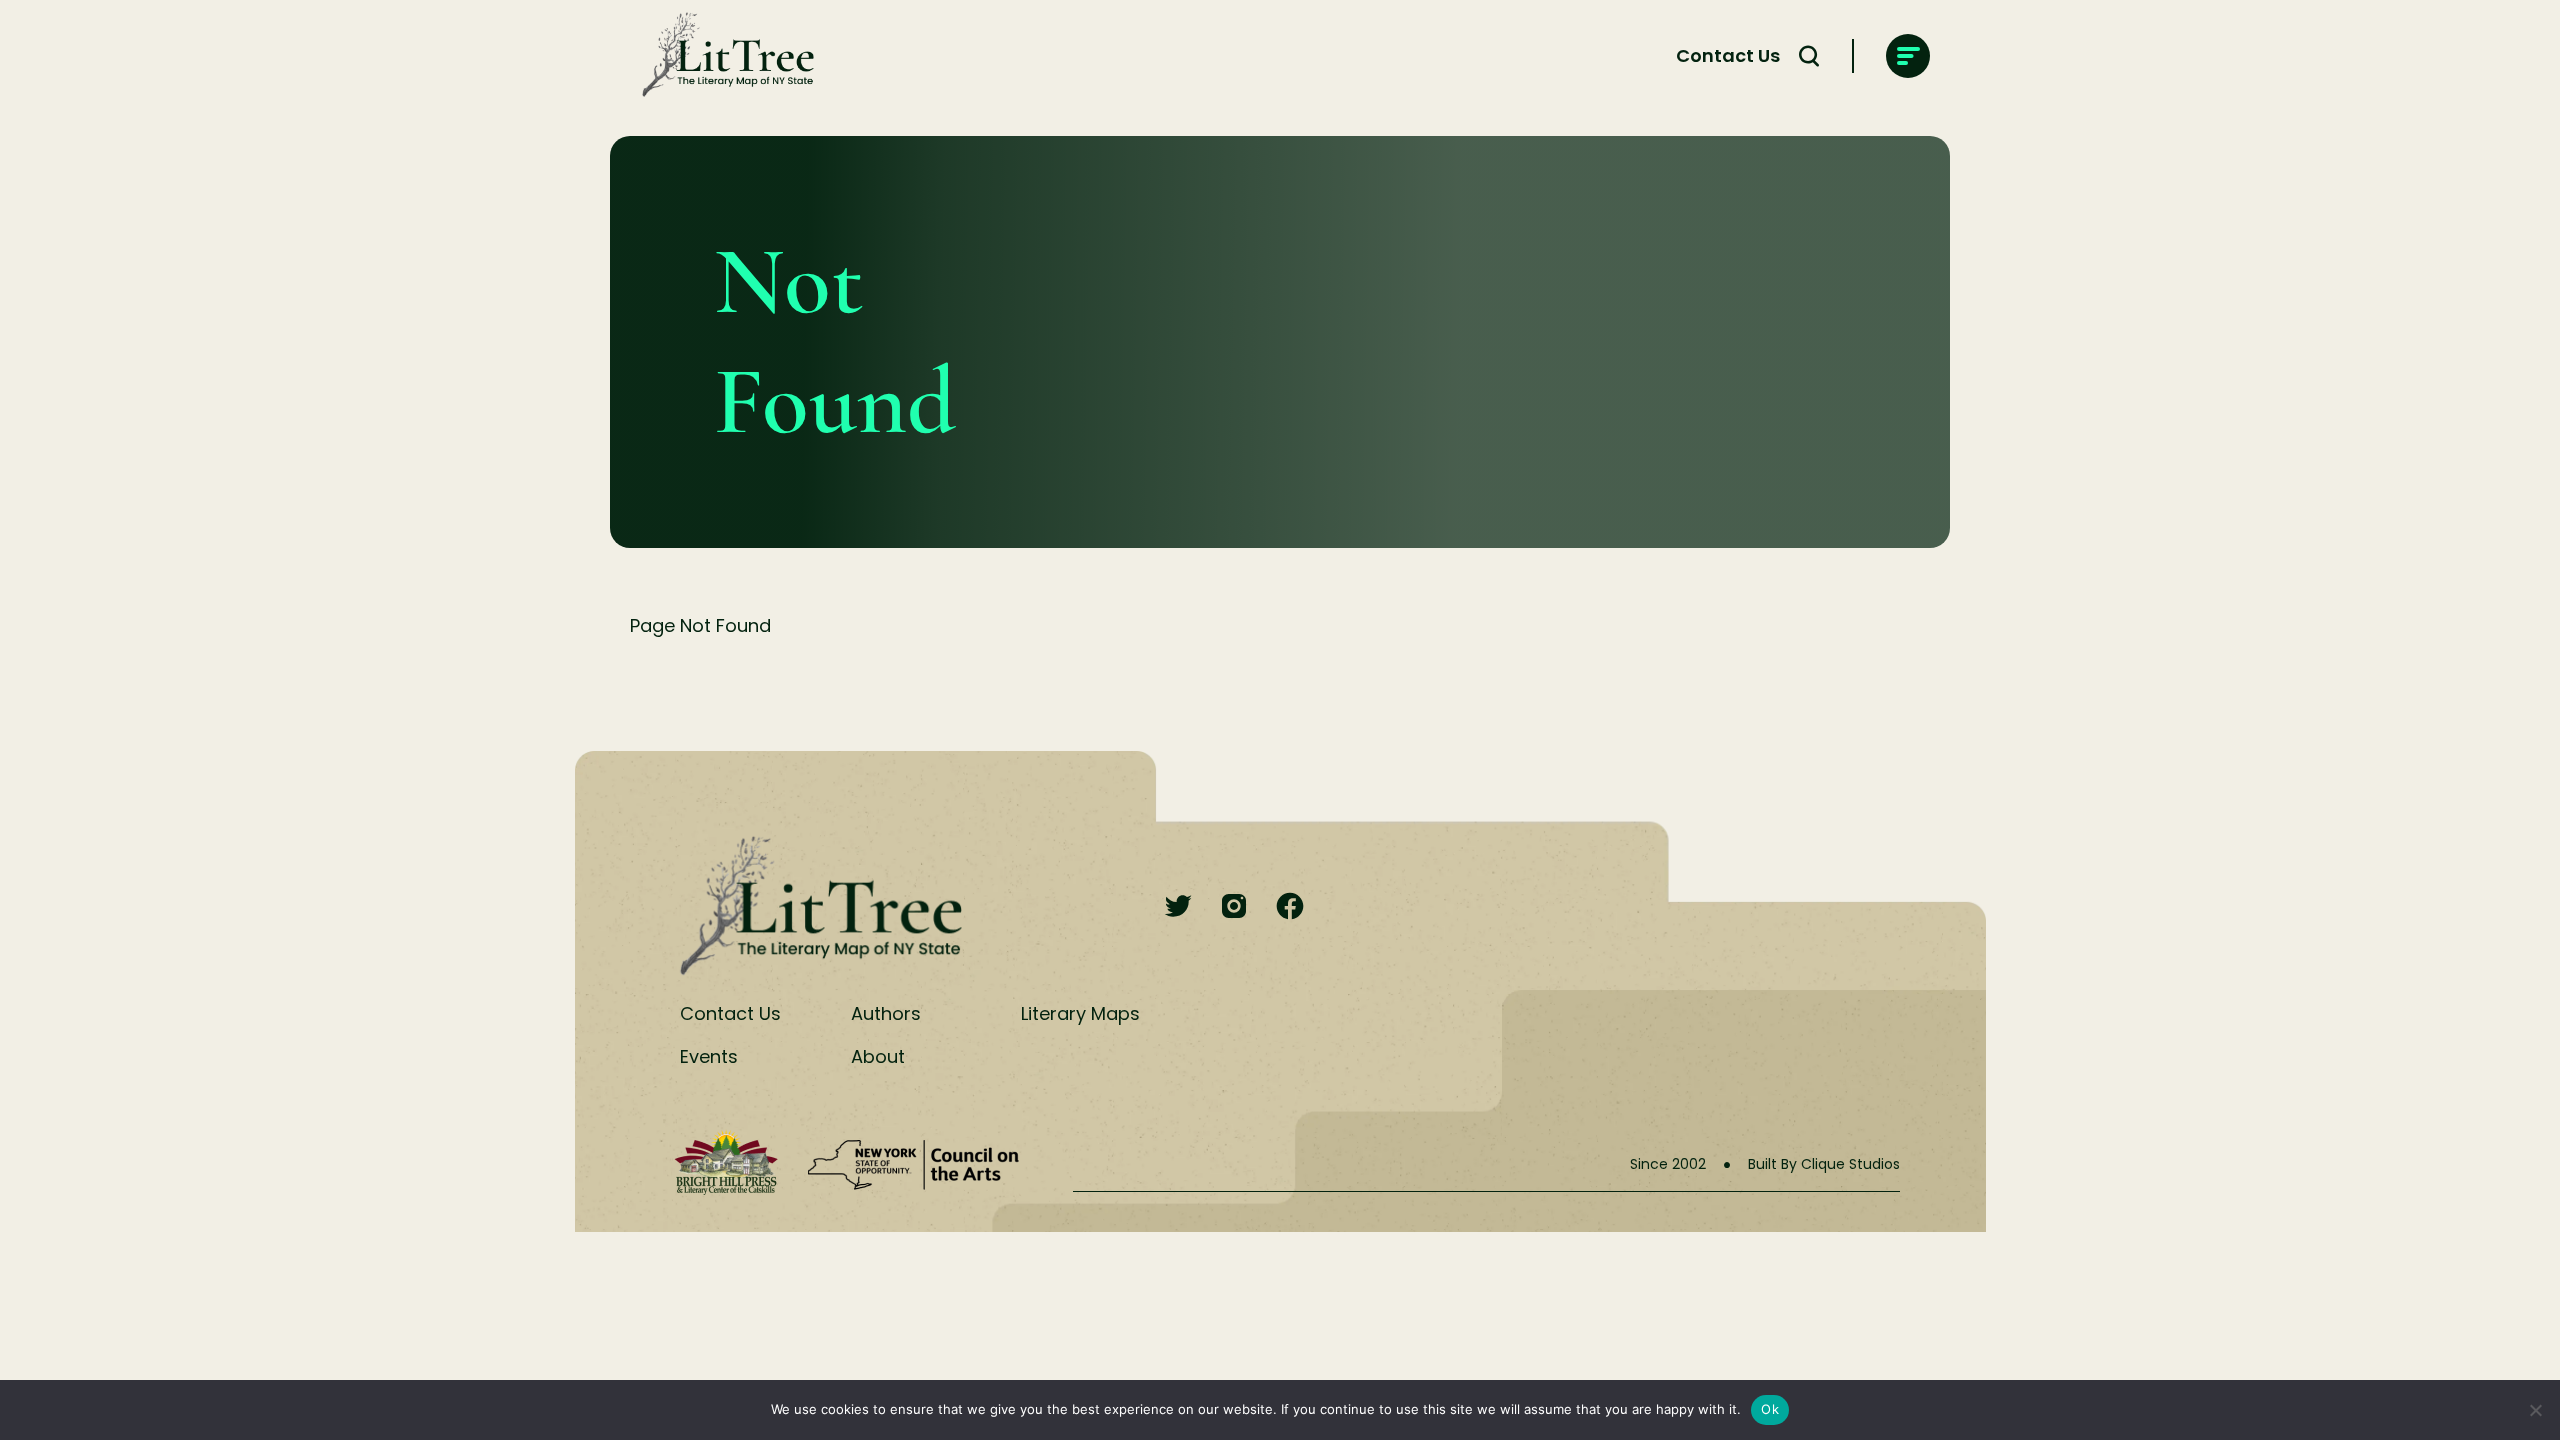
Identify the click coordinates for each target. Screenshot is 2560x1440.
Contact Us (1728, 55)
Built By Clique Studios (1824, 1164)
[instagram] (1234, 907)
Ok (1770, 1409)
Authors (886, 1013)
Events (709, 1056)
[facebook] (1290, 907)
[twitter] (1178, 907)
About (878, 1056)
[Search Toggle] (1809, 56)
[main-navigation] (1908, 56)
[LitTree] (722, 56)
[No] (2535, 1410)
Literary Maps (1080, 1013)
